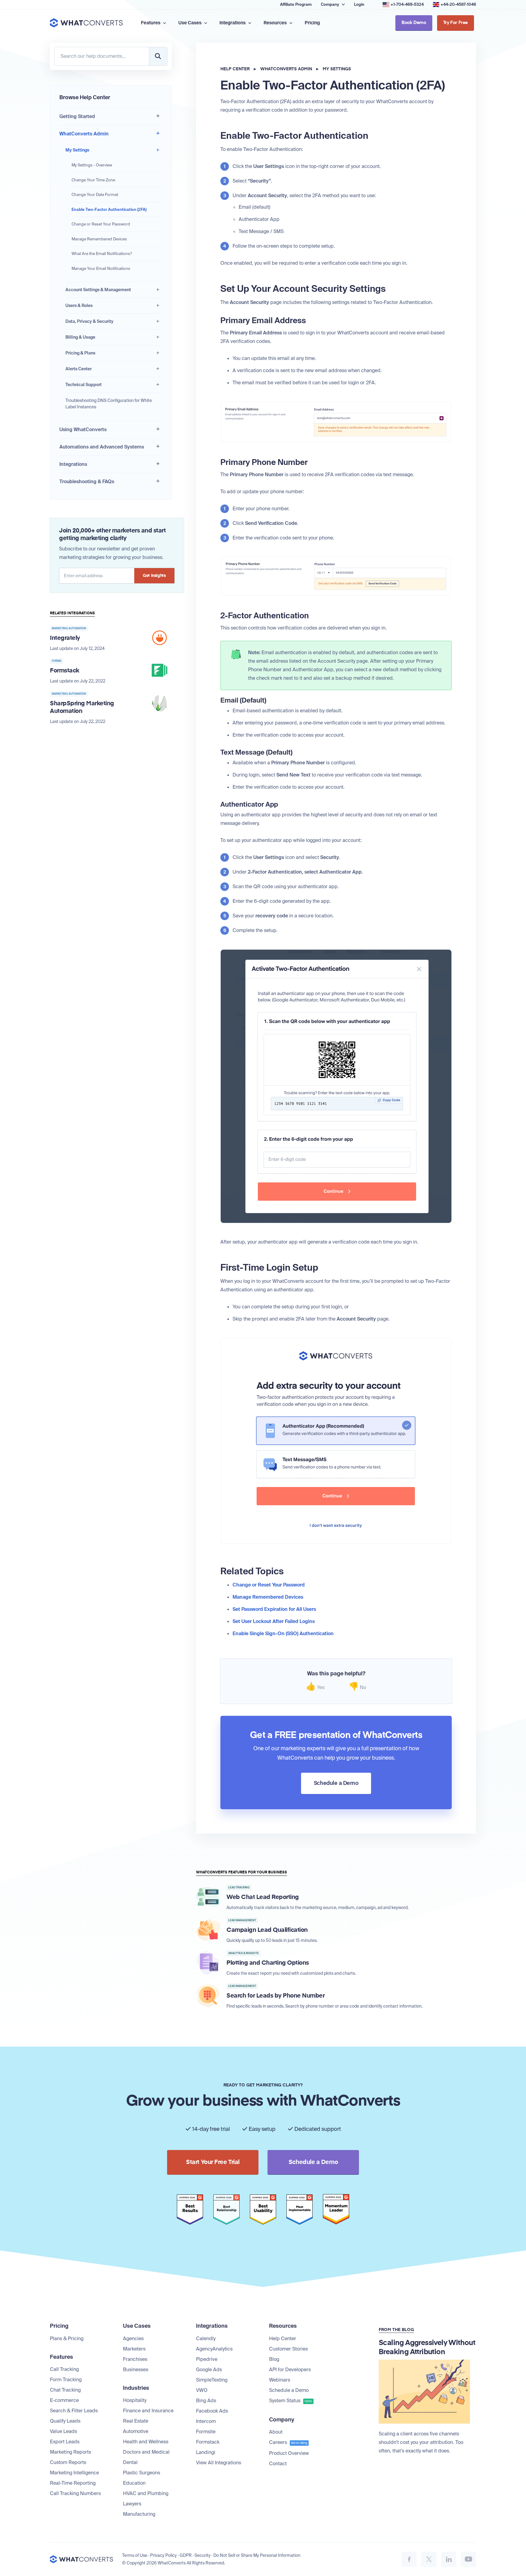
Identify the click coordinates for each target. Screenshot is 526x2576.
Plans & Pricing (67, 2339)
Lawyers (132, 2504)
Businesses (136, 2370)
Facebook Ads (212, 2411)
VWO (202, 2390)
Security (203, 2555)
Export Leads (65, 2442)
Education (134, 2483)
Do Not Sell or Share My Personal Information (257, 2555)
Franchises (135, 2359)
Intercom (206, 2421)
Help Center (235, 69)
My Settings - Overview (92, 165)
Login (359, 4)
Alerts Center (79, 369)
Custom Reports (68, 2462)
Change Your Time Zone (93, 180)
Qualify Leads (65, 2421)
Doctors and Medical (146, 2452)
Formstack (208, 2442)
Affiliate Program (296, 4)
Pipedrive (207, 2359)
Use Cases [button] (190, 23)
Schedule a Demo (289, 2390)
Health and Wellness (146, 2442)
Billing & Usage (80, 337)
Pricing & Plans (80, 353)
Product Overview (289, 2453)
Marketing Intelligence (74, 2473)
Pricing (312, 23)
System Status (291, 2401)
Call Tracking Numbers (75, 2493)
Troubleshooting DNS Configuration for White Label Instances (109, 404)
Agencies (133, 2339)
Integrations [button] (233, 23)
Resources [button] (276, 23)
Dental (130, 2462)
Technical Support (84, 385)
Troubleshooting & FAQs (87, 482)
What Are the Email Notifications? (102, 254)
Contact (278, 2464)
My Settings (77, 150)
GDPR (186, 2555)
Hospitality (135, 2400)
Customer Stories (288, 2349)
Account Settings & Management (98, 290)
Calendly (206, 2339)
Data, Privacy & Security (89, 321)
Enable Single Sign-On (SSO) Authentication (283, 1634)
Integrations (73, 464)
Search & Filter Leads (74, 2411)
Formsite (206, 2432)
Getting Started (77, 116)
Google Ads (209, 2370)
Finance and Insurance (148, 2411)
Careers (288, 2442)
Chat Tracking (65, 2390)
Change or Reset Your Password (101, 224)
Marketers (134, 2349)
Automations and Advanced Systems (102, 447)
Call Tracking (64, 2369)
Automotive (136, 2431)
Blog (274, 2359)
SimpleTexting (212, 2380)
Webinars (280, 2380)
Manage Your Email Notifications (101, 269)
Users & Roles (79, 305)
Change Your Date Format (95, 195)
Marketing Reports (70, 2452)
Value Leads (63, 2431)
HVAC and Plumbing (146, 2493)
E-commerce (64, 2400)
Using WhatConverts (83, 429)
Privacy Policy (163, 2555)
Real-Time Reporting (73, 2483)
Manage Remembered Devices (99, 239)
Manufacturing (139, 2514)
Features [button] (151, 23)
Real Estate (136, 2421)
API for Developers (290, 2370)
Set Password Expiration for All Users (274, 1609)
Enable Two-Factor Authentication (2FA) (109, 209)
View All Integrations (219, 2463)
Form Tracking (66, 2380)
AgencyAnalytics (214, 2349)
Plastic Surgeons (142, 2473)
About (276, 2432)
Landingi (206, 2452)
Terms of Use (135, 2555)
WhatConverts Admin (84, 134)
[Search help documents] (158, 56)
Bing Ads (206, 2401)
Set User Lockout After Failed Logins (274, 1621)
